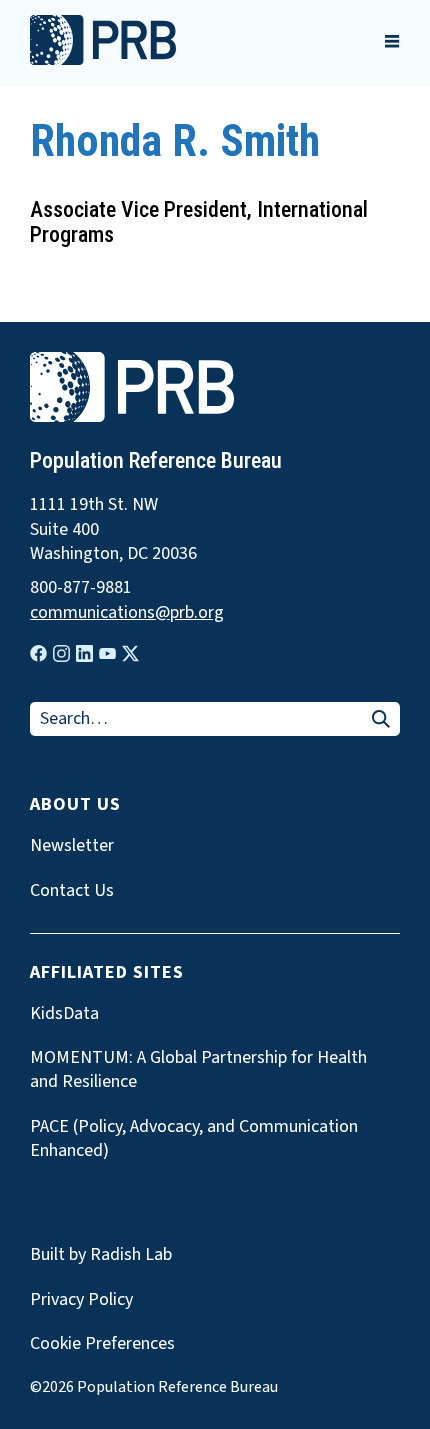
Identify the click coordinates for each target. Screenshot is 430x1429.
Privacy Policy (81, 1299)
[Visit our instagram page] (61, 653)
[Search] (381, 720)
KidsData (64, 1014)
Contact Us (72, 891)
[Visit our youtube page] (107, 654)
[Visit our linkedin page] (84, 653)
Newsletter (72, 846)
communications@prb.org (127, 613)
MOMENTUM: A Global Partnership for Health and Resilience (198, 1070)
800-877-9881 (81, 588)
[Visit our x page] (130, 653)
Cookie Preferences (102, 1344)
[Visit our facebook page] (38, 653)
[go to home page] (103, 60)
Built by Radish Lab (101, 1254)
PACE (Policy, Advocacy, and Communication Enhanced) (194, 1139)
